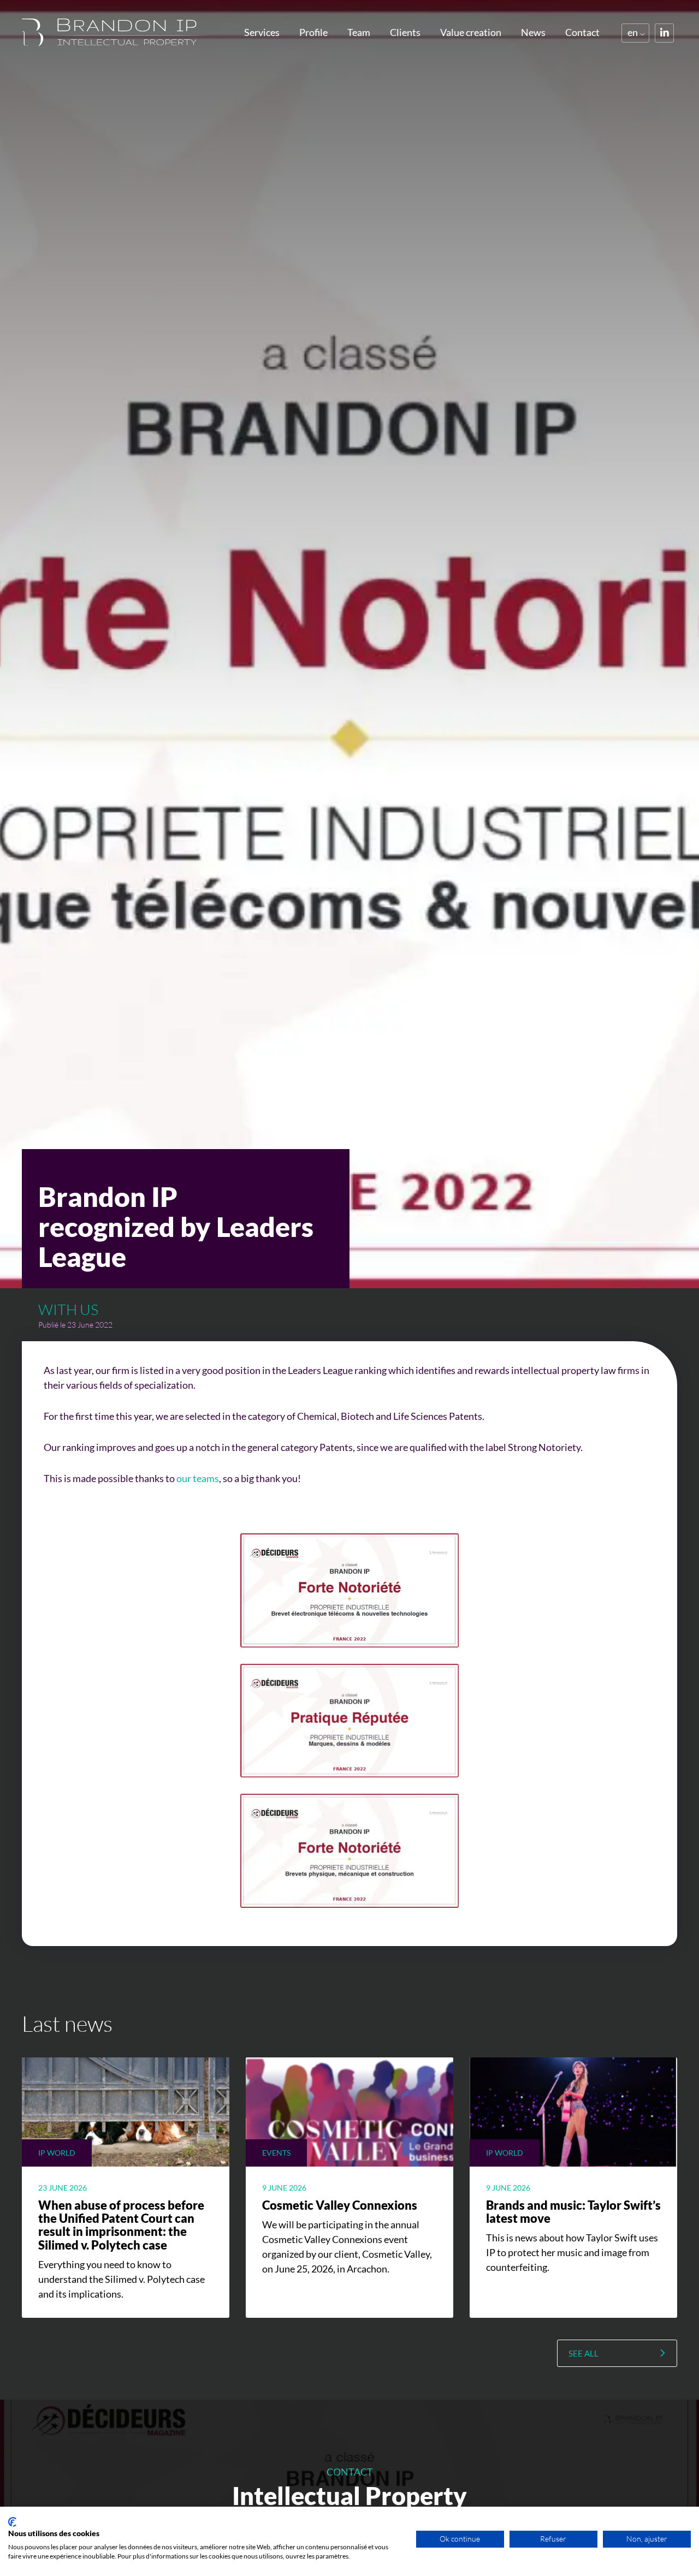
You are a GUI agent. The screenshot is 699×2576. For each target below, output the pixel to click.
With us (68, 1309)
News (533, 32)
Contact (582, 32)
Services (262, 32)
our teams (198, 1478)
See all (584, 2353)
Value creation (471, 32)
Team (359, 32)
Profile (313, 32)
